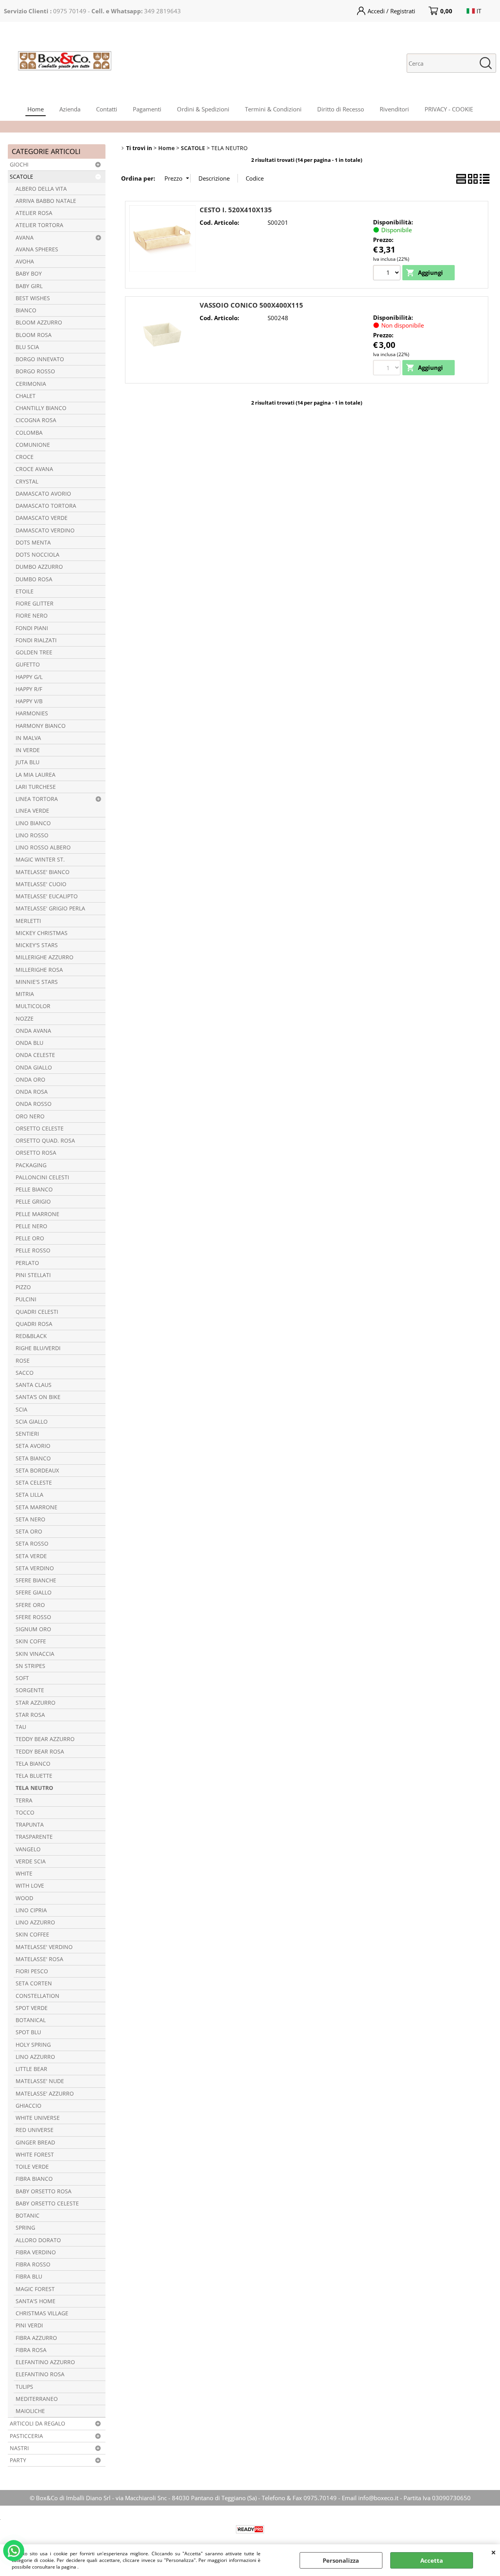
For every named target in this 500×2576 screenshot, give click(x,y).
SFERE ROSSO (33, 1617)
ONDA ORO (30, 1080)
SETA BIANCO (33, 1458)
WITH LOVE (30, 1886)
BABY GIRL (29, 286)
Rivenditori (394, 109)
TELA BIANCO (33, 1764)
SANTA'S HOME (36, 2301)
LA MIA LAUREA (36, 775)
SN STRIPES (30, 1666)
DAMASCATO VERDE (42, 518)
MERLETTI (28, 921)
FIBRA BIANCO (34, 2179)
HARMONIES (32, 713)
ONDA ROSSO (34, 1104)
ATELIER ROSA (34, 213)
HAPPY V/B (29, 701)
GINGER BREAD (35, 2142)
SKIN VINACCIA (35, 1654)
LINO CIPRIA (31, 1910)
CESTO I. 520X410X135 (236, 210)
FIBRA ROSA (31, 2350)
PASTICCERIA (26, 2436)
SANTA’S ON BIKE (38, 1397)
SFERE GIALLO (34, 1593)
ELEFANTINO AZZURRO (45, 2362)
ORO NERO (30, 1116)
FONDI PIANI (32, 628)
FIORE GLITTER (35, 604)
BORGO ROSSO (35, 371)
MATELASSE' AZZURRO (45, 2094)
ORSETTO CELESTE (40, 1129)
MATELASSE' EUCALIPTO (47, 896)
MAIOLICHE (30, 2411)
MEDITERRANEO (37, 2399)
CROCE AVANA (34, 469)
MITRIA (25, 994)
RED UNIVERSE (35, 2130)
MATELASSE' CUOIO (41, 884)
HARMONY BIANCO (41, 726)
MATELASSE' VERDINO (44, 1947)
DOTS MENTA (33, 543)
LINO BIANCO (33, 823)
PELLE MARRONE (37, 1214)
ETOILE (25, 591)
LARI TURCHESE (36, 787)
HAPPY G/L (29, 677)
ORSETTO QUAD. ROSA (45, 1141)
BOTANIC (28, 2216)
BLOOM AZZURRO (39, 322)
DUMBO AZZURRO (39, 567)
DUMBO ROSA (34, 579)
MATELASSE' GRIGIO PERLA (50, 908)
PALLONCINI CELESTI (42, 1177)
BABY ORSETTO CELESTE (47, 2203)
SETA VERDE (31, 1556)
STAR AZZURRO (36, 1703)
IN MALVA (28, 738)
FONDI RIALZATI (36, 640)
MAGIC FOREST (35, 2289)
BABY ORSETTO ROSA (44, 2191)
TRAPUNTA (30, 1825)
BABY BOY (29, 274)
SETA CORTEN (34, 1983)
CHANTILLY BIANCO (41, 408)
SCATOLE (21, 177)
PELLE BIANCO (34, 1189)
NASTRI (19, 2448)
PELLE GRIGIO (33, 1202)
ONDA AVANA (33, 1031)
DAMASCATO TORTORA (46, 506)
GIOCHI (19, 165)
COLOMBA (29, 433)
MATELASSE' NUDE (40, 2081)
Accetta (432, 2560)
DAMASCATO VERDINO (45, 530)
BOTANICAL (31, 2020)
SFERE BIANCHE (36, 1580)
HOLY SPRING (33, 2045)
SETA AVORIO (33, 1446)
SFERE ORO (30, 1605)
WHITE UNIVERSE (38, 2118)
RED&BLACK (31, 1336)
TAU (21, 1727)
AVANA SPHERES (37, 249)
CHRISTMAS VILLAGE (42, 2313)
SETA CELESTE (34, 1483)
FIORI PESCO (32, 1971)
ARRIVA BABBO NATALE (46, 201)
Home (36, 109)
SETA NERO (30, 1519)
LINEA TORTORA (37, 799)
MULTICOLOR (33, 1006)
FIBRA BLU (29, 2277)
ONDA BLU (29, 1043)
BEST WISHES (33, 298)
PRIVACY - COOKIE (449, 109)
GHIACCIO (29, 2106)
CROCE (25, 457)
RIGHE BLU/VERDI (38, 1348)
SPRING (25, 2228)
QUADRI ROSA (34, 1324)
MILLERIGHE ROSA (39, 970)
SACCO (25, 1373)
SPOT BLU (28, 2032)
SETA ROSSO (32, 1544)
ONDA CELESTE (35, 1055)
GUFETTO (28, 665)
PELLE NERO (31, 1226)
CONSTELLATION (37, 1996)
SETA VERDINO (35, 1568)
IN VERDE (28, 750)
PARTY (18, 2460)
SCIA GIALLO (32, 1422)
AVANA (25, 238)
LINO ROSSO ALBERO (43, 847)
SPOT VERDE (32, 2008)
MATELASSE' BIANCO (43, 872)
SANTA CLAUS (34, 1385)
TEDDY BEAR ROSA (40, 1752)
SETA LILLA (29, 1495)
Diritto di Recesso (341, 109)
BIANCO (26, 310)
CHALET (26, 396)
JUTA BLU (28, 762)
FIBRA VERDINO (36, 2252)
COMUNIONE (33, 445)
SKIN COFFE (31, 1641)
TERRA (24, 1800)
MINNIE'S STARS (37, 982)
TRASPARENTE (34, 1837)
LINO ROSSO (32, 835)
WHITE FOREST (35, 2155)
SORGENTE (30, 1690)
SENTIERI (27, 1434)
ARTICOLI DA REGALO (37, 2424)
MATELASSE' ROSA (39, 1959)
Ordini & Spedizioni (203, 109)
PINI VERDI (29, 2325)
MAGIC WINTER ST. (40, 860)
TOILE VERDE (32, 2167)
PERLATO (27, 1263)
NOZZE (25, 1019)
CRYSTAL (27, 482)
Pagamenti (147, 109)
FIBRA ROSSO (33, 2264)
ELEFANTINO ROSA (40, 2374)
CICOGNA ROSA (36, 420)
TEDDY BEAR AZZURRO (45, 1739)
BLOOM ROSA (34, 335)
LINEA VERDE (32, 811)
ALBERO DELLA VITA (41, 189)
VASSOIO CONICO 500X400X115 (251, 305)
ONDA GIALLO (34, 1068)
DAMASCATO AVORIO (43, 494)
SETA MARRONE (37, 1507)
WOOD (24, 1898)
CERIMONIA (31, 384)
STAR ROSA (30, 1715)
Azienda (70, 109)
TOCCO (25, 1813)
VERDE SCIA (31, 1861)
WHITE (24, 1874)
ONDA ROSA (32, 1092)
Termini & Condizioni (273, 109)
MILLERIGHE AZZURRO (45, 957)
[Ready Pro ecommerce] (250, 2529)
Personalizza (341, 2560)
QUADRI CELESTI (37, 1312)
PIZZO (23, 1287)
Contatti (107, 109)
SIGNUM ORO (33, 1629)
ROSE (23, 1361)
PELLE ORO (30, 1238)
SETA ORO (29, 1532)
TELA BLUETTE (34, 1776)
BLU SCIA (27, 347)
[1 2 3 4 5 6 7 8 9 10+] (388, 274)
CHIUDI (494, 2552)
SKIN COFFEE (32, 1935)
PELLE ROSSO (33, 1250)
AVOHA (25, 262)
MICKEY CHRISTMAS (42, 933)
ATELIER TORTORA (39, 225)
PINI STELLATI (33, 1275)
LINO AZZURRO (35, 1922)
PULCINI (26, 1299)
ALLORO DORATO (38, 2240)
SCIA (21, 1410)
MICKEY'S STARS (37, 945)
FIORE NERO (32, 616)
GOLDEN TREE (34, 652)
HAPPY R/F (29, 689)
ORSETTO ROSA (36, 1153)
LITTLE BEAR (31, 2069)
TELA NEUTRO (34, 1788)
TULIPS (24, 2387)
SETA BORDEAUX (37, 1471)
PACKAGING (31, 1165)
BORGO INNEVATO (40, 359)
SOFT (22, 1678)
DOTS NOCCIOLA (37, 555)
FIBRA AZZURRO (36, 2338)
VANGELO (28, 1849)
